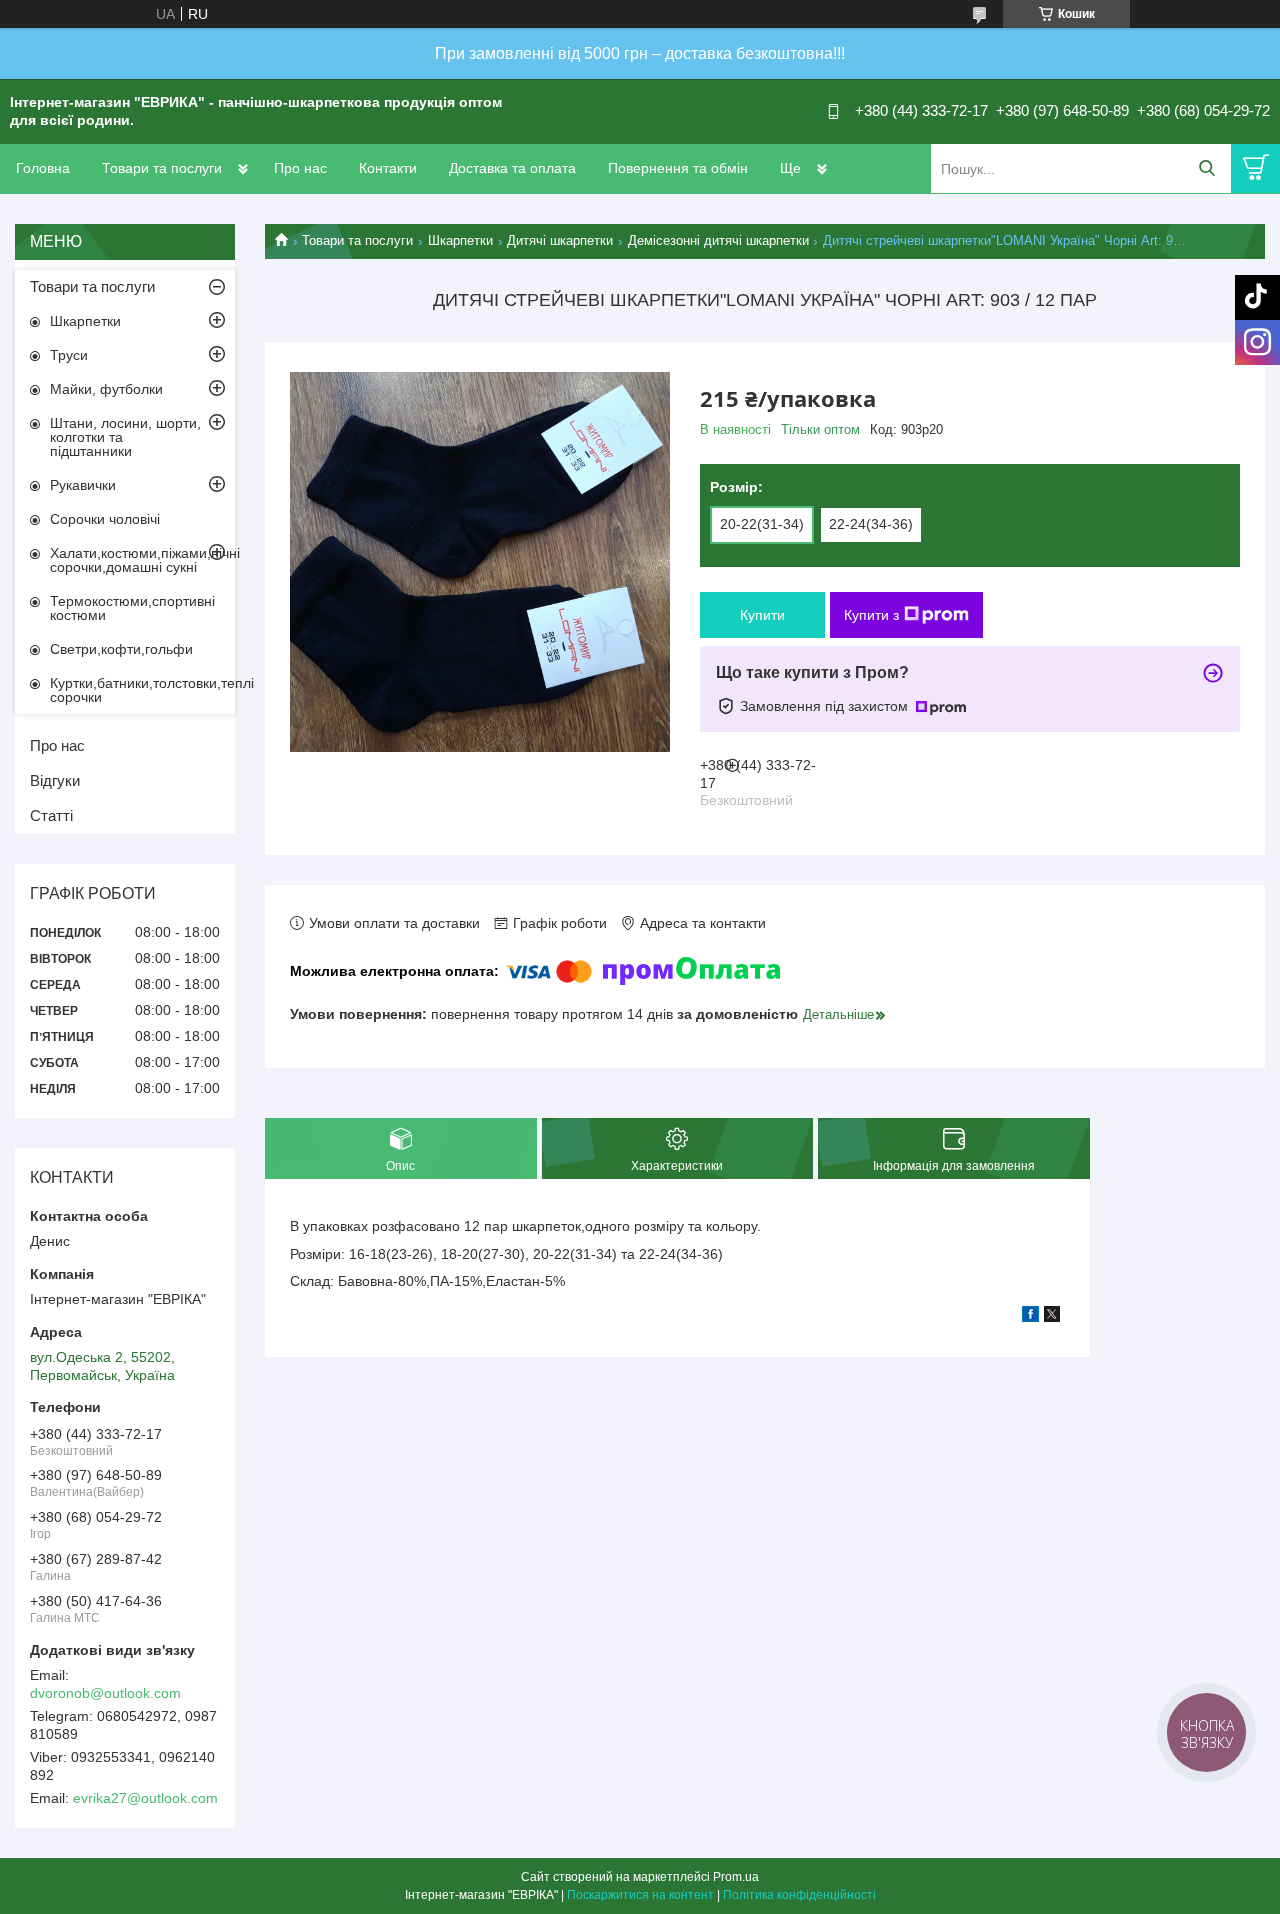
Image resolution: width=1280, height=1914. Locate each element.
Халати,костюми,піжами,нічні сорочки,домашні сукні (142, 560)
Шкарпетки (460, 240)
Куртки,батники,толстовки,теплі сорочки (142, 690)
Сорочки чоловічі (105, 519)
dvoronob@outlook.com (105, 1693)
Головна (43, 168)
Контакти (388, 168)
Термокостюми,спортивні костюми (132, 608)
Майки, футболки (106, 389)
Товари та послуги (162, 168)
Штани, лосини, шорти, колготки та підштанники (125, 437)
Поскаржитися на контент (640, 1895)
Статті (51, 815)
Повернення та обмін (678, 168)
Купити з (871, 615)
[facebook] (1030, 1317)
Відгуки (55, 780)
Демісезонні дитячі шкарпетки (718, 240)
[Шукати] (1206, 168)
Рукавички (83, 485)
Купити (762, 615)
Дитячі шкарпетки (560, 240)
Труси (69, 355)
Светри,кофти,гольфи (121, 649)
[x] (1052, 1317)
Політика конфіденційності (799, 1895)
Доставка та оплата (512, 168)
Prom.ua (736, 1877)
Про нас (300, 168)
